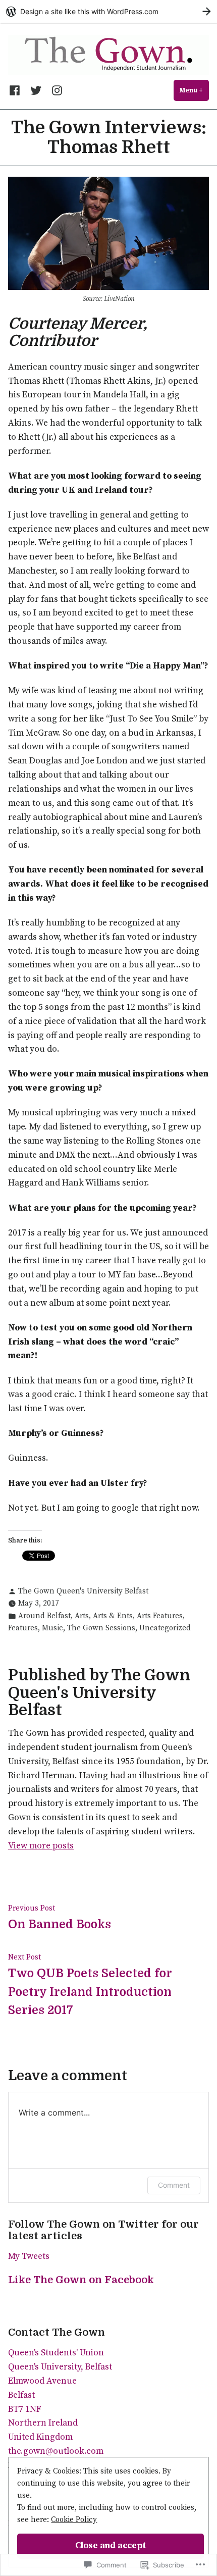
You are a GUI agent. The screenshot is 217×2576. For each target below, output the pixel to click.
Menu (194, 90)
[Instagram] (55, 90)
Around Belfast (44, 1616)
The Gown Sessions (101, 1628)
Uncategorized (165, 1628)
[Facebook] (17, 90)
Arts (82, 1616)
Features (23, 1628)
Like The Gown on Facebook (81, 2280)
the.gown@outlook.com (56, 2451)
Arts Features (160, 1616)
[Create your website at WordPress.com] (108, 11)
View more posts (41, 1846)
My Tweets (29, 2256)
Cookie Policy (74, 2520)
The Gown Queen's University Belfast (83, 1591)
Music (52, 1628)
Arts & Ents (113, 1616)
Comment (174, 2185)
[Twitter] (36, 90)
